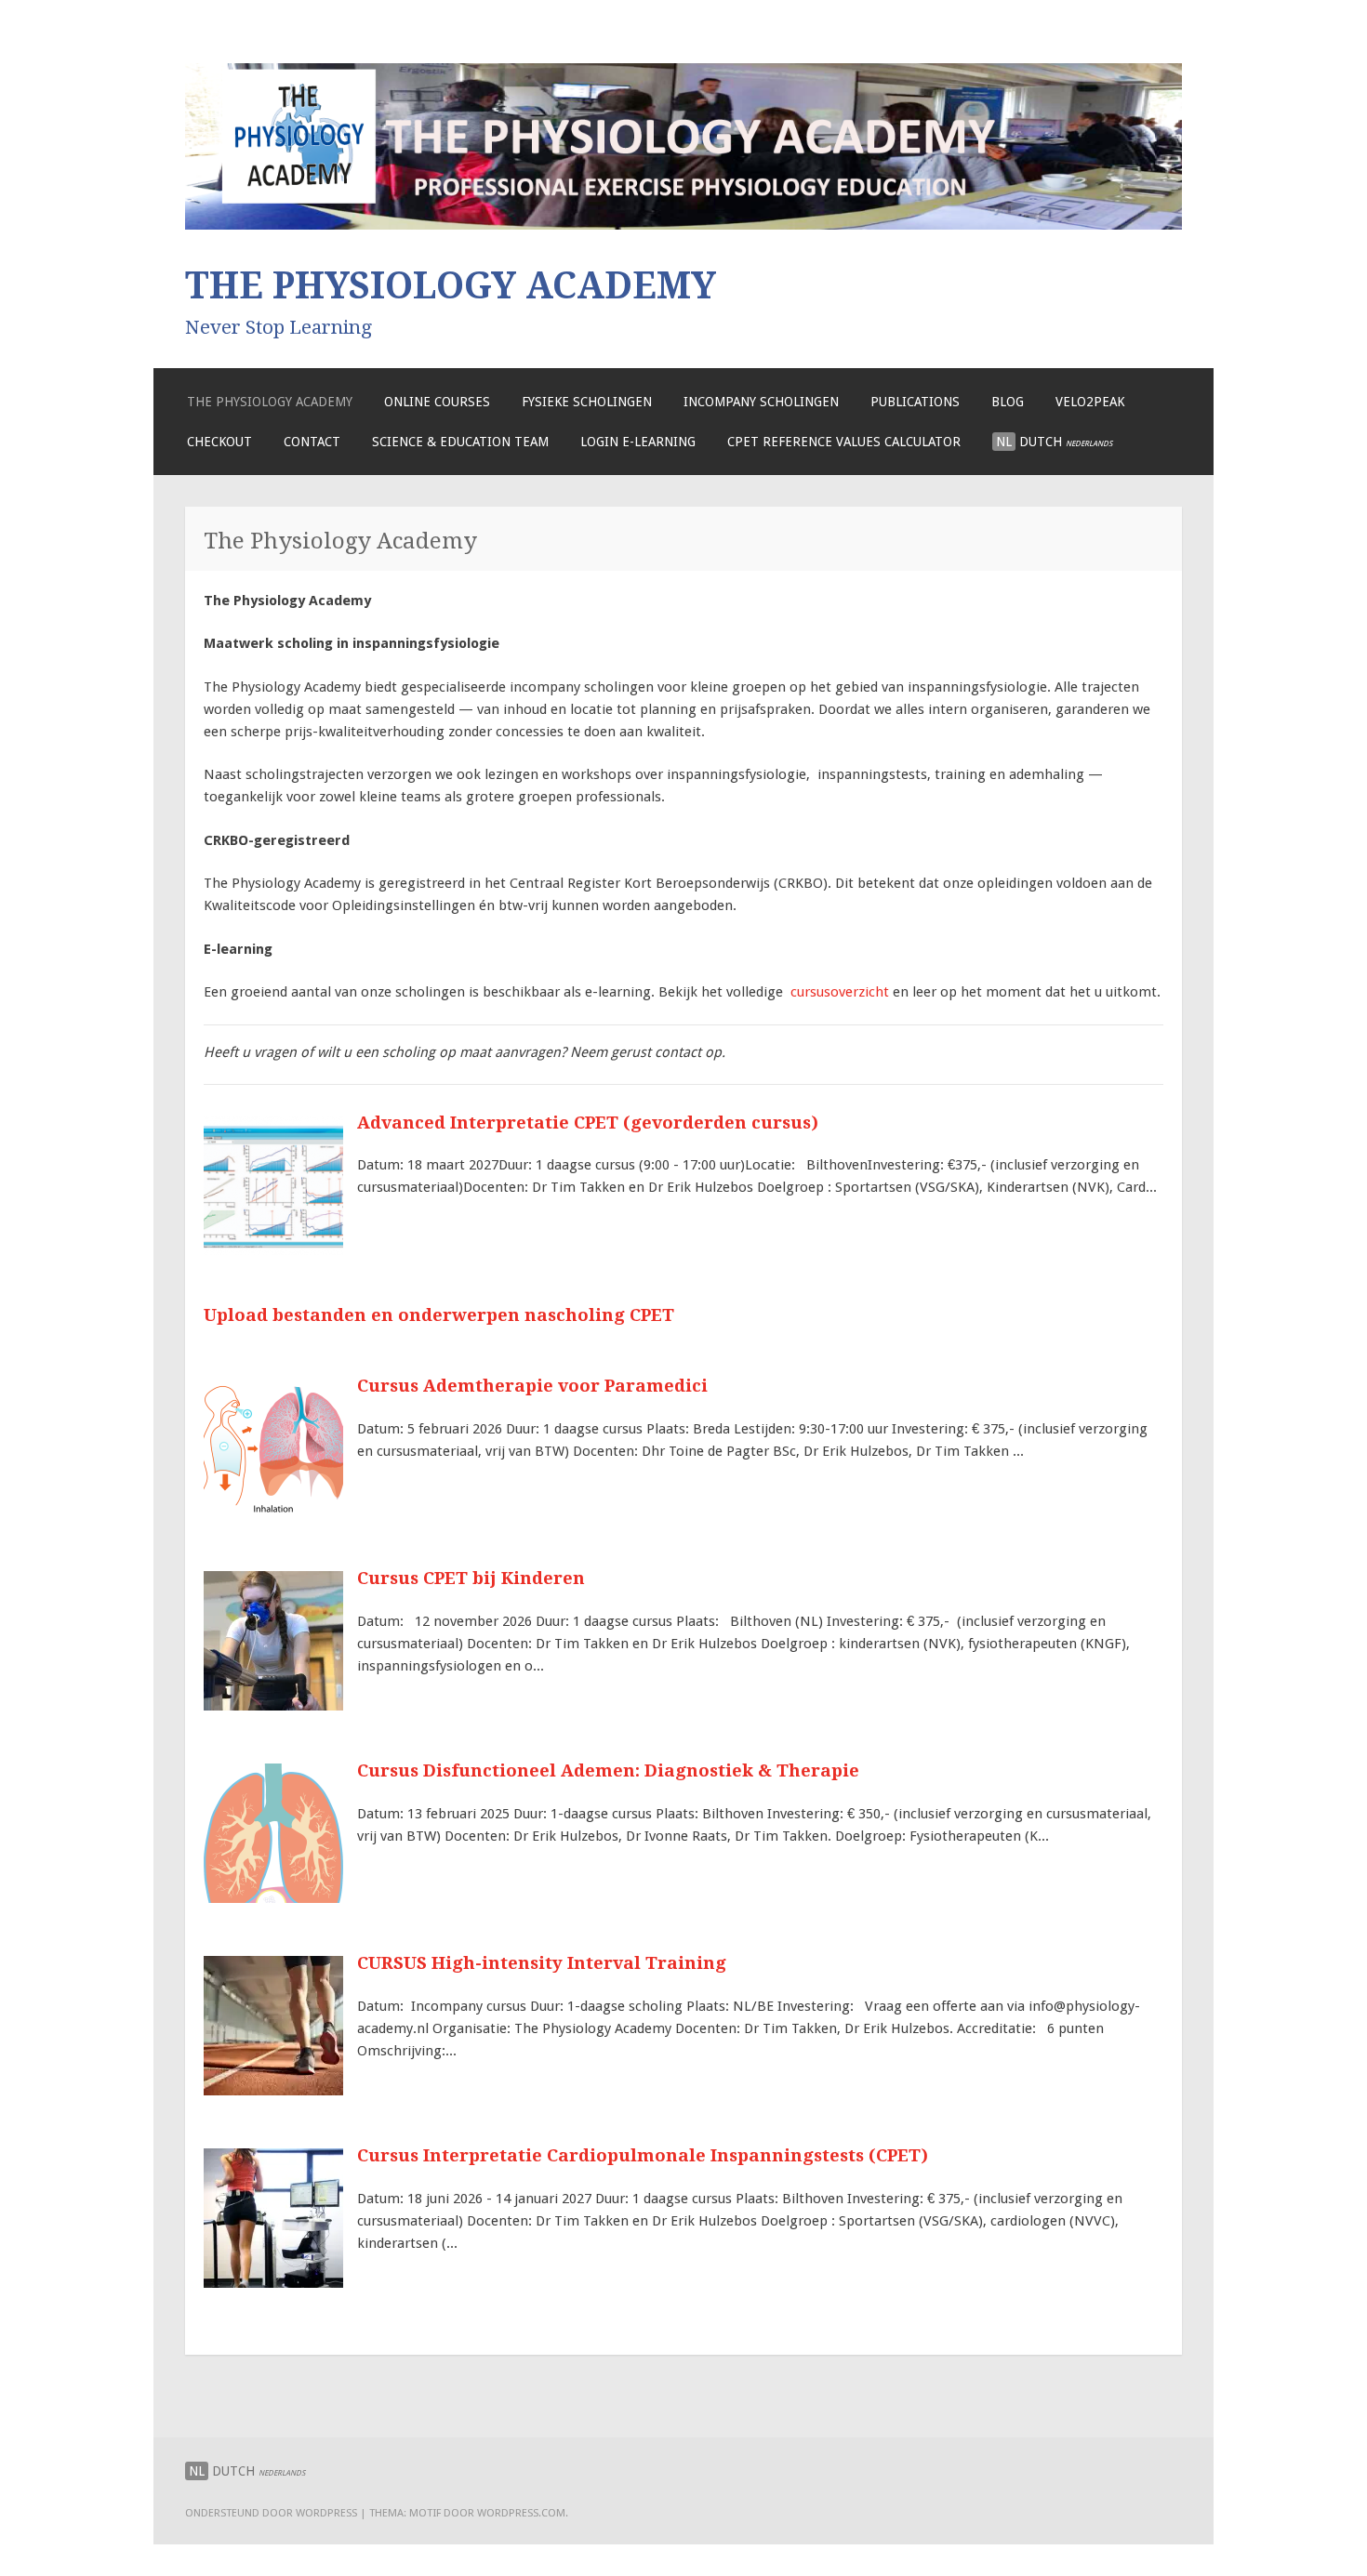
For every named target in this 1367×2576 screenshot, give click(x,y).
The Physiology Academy (270, 402)
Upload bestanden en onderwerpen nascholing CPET (439, 1315)
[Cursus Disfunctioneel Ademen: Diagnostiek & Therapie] (273, 1898)
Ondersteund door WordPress (271, 2513)
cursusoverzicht (840, 992)
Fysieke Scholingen (587, 402)
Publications (915, 402)
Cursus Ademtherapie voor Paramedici (532, 1386)
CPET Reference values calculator (844, 442)
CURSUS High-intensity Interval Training (542, 1963)
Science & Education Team (460, 442)
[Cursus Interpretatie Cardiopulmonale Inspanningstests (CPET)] (273, 2283)
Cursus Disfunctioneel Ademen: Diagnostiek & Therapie (608, 1770)
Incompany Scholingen (761, 402)
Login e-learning (638, 442)
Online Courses (437, 402)
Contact (312, 442)
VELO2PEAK (1090, 402)
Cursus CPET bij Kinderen (471, 1578)
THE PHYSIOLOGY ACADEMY (451, 285)
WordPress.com (521, 2513)
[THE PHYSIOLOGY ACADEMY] (683, 225)
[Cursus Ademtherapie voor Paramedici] (273, 1513)
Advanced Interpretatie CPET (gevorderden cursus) (588, 1123)
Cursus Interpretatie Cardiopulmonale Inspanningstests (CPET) (643, 2155)
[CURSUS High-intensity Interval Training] (273, 2091)
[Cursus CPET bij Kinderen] (273, 1706)
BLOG (1008, 402)
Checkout (219, 442)
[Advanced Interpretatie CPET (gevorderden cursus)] (273, 1250)
